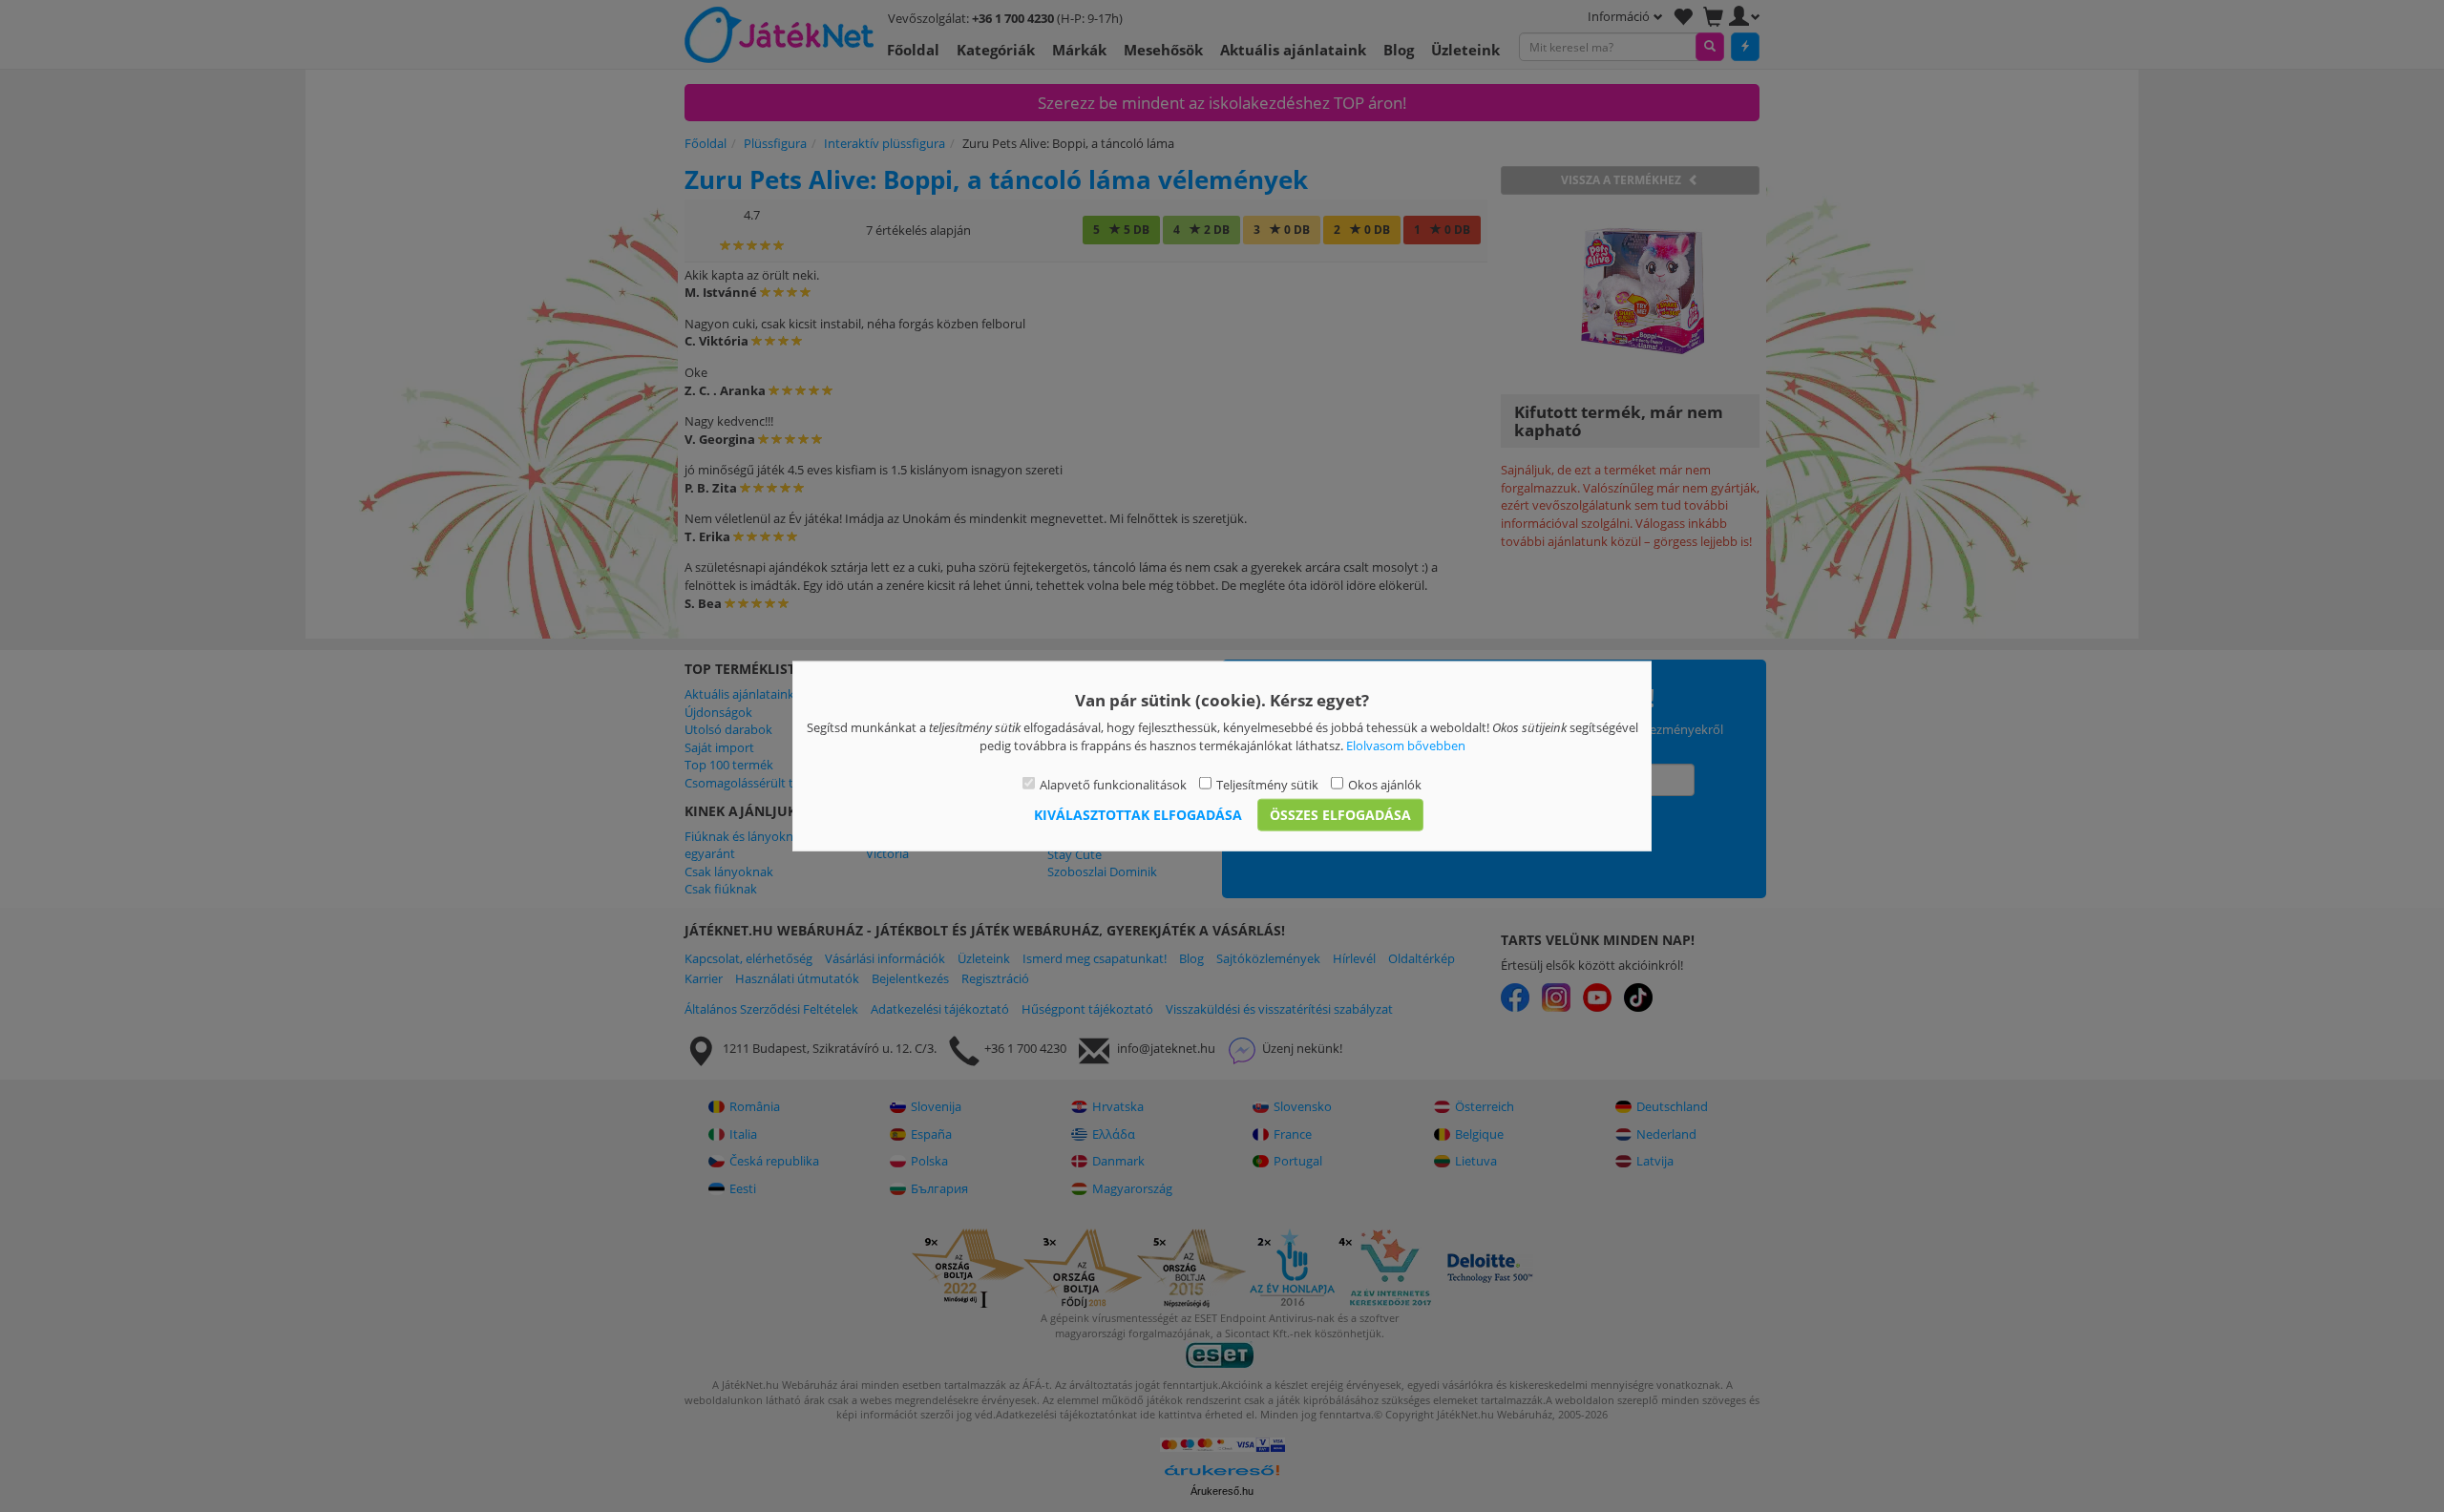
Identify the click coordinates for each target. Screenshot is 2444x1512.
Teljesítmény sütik (1267, 785)
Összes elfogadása (1340, 814)
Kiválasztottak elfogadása (1138, 814)
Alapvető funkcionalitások (1113, 785)
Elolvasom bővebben (1406, 745)
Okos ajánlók (1385, 785)
